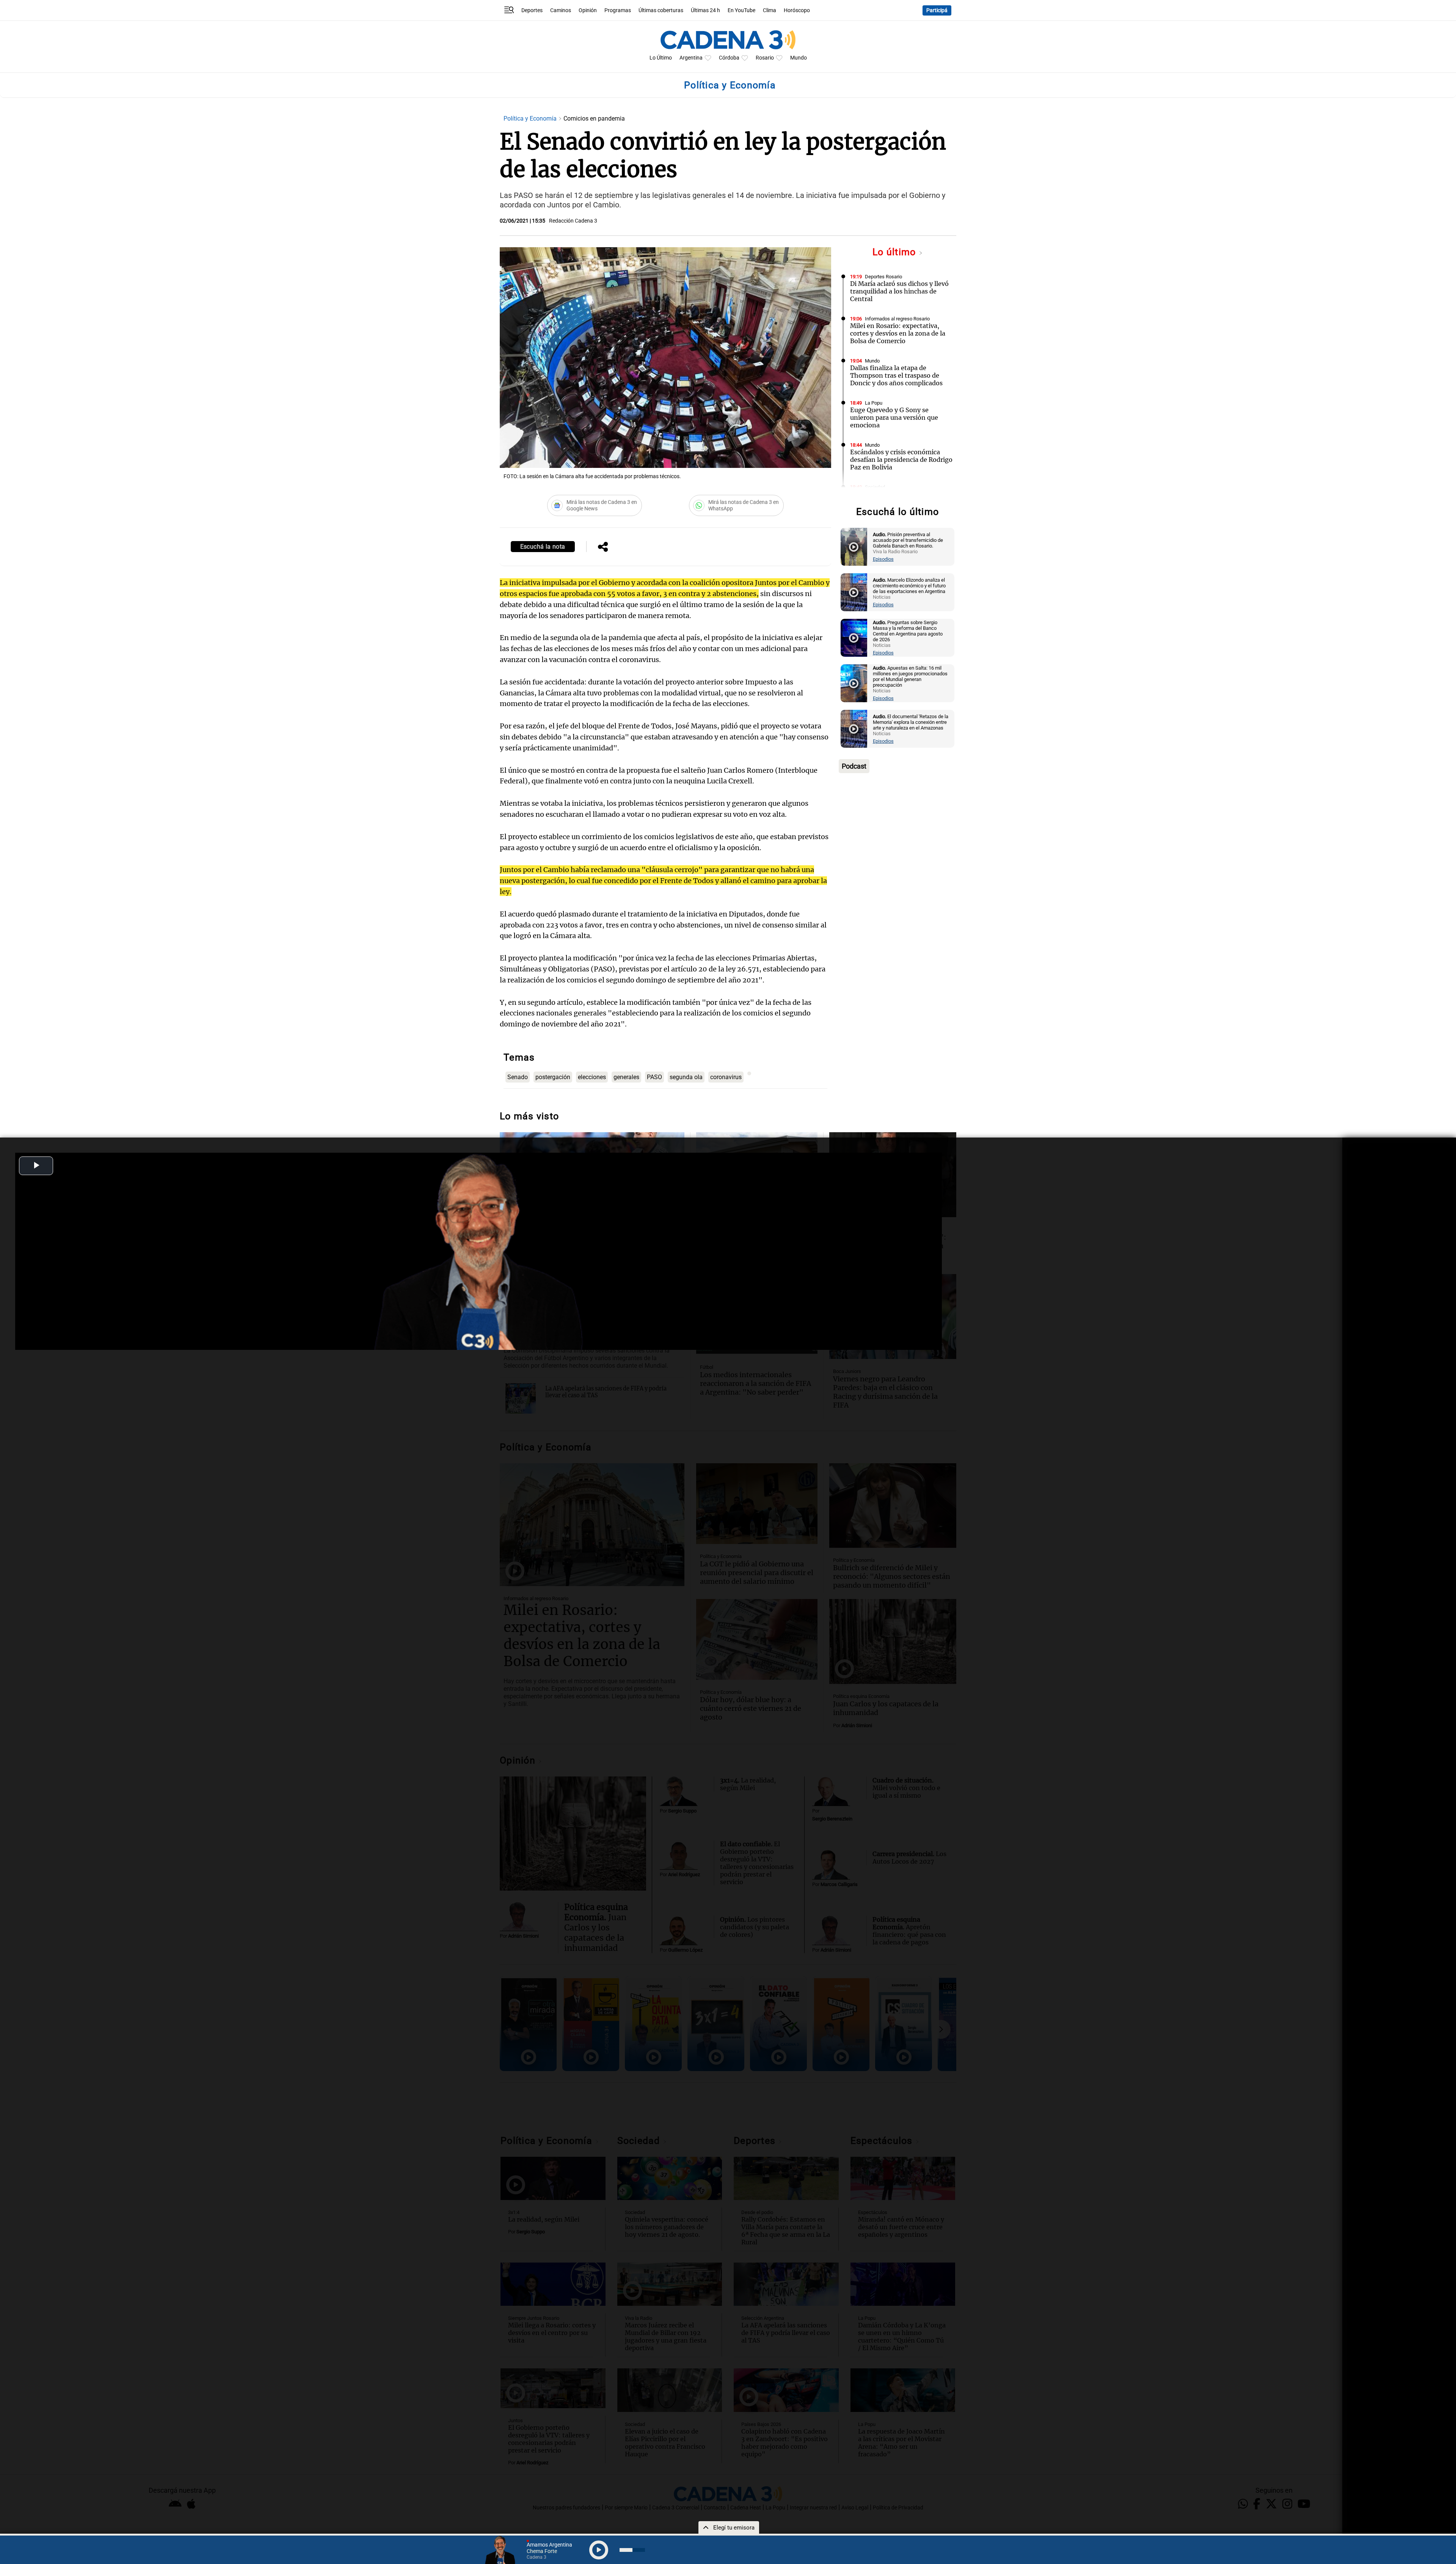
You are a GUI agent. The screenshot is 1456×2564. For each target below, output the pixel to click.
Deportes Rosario (883, 277)
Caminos (561, 10)
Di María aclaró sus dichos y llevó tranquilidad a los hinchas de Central (899, 291)
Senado (518, 1077)
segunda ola (686, 1077)
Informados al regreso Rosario (897, 319)
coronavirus (726, 1077)
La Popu (874, 403)
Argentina (691, 58)
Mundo (799, 58)
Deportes (532, 10)
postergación (553, 1077)
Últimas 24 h (705, 10)
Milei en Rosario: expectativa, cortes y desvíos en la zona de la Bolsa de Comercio (898, 333)
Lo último (896, 252)
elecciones (592, 1077)
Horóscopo (797, 10)
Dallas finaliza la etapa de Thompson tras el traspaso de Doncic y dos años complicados (896, 375)
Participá (937, 10)
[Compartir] (603, 548)
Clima (770, 10)
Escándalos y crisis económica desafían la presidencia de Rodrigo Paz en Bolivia (901, 460)
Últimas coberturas (661, 10)
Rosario (765, 58)
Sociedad (875, 487)
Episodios (883, 559)
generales (626, 1077)
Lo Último (661, 58)
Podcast (854, 766)
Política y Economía (531, 118)
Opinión (588, 10)
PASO (654, 1077)
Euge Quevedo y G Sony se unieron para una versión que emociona (894, 417)
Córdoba (729, 58)
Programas (618, 10)
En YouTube (741, 10)
